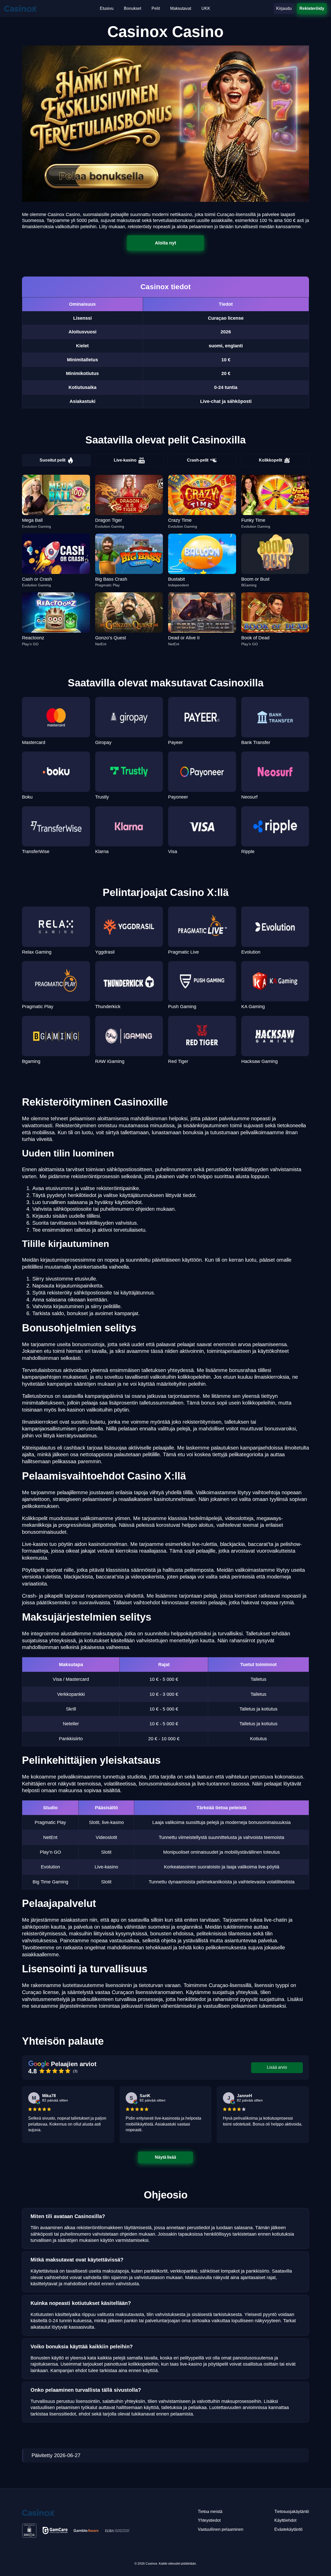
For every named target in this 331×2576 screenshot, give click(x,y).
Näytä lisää (166, 2157)
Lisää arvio (277, 2067)
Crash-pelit (198, 460)
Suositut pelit (52, 460)
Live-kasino (125, 460)
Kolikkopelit (270, 460)
